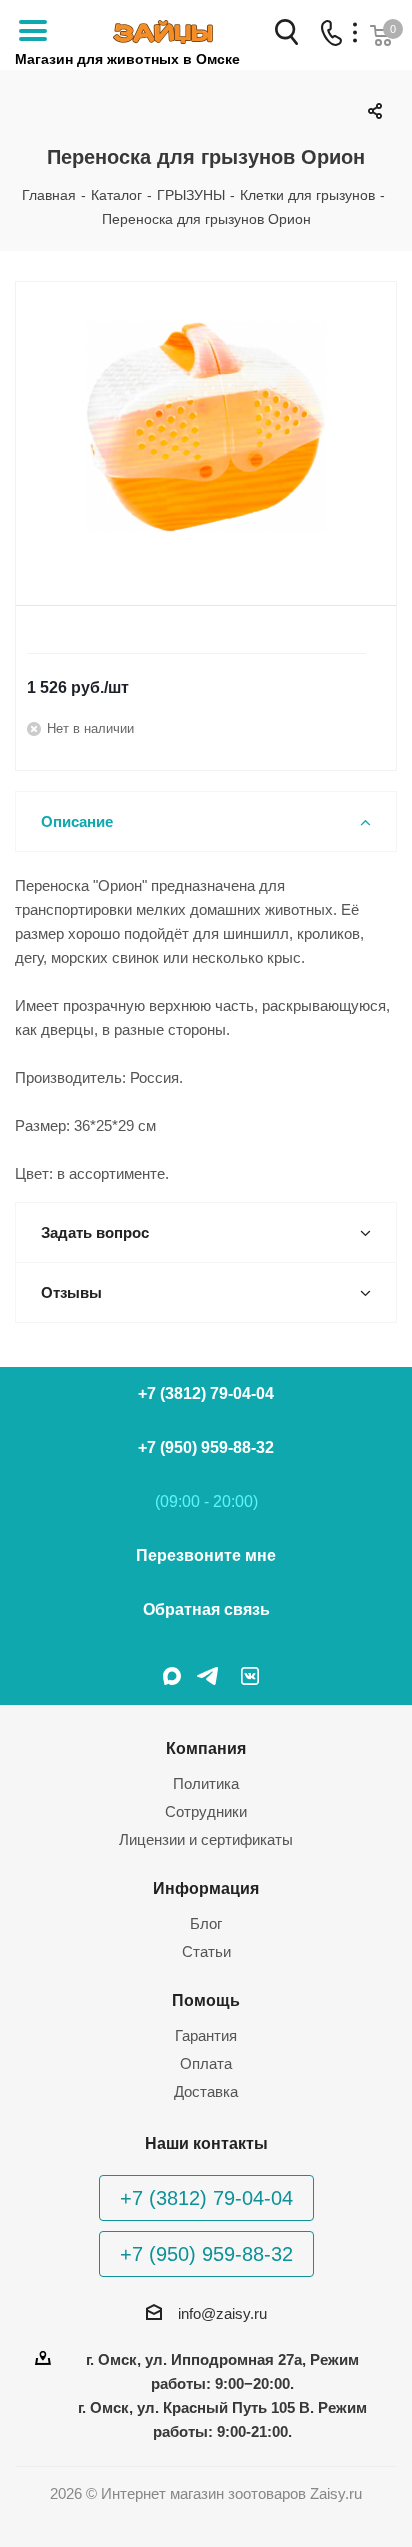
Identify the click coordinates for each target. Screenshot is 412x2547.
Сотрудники (206, 1811)
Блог (206, 1923)
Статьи (206, 1951)
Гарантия (206, 2035)
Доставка (206, 2091)
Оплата (206, 2063)
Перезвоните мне (206, 1555)
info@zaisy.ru (222, 2313)
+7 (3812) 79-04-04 (206, 1393)
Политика (206, 1783)
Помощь (206, 2000)
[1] (206, 427)
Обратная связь (206, 1609)
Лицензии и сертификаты (206, 1839)
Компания (206, 1748)
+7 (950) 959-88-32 (206, 1447)
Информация (206, 1888)
